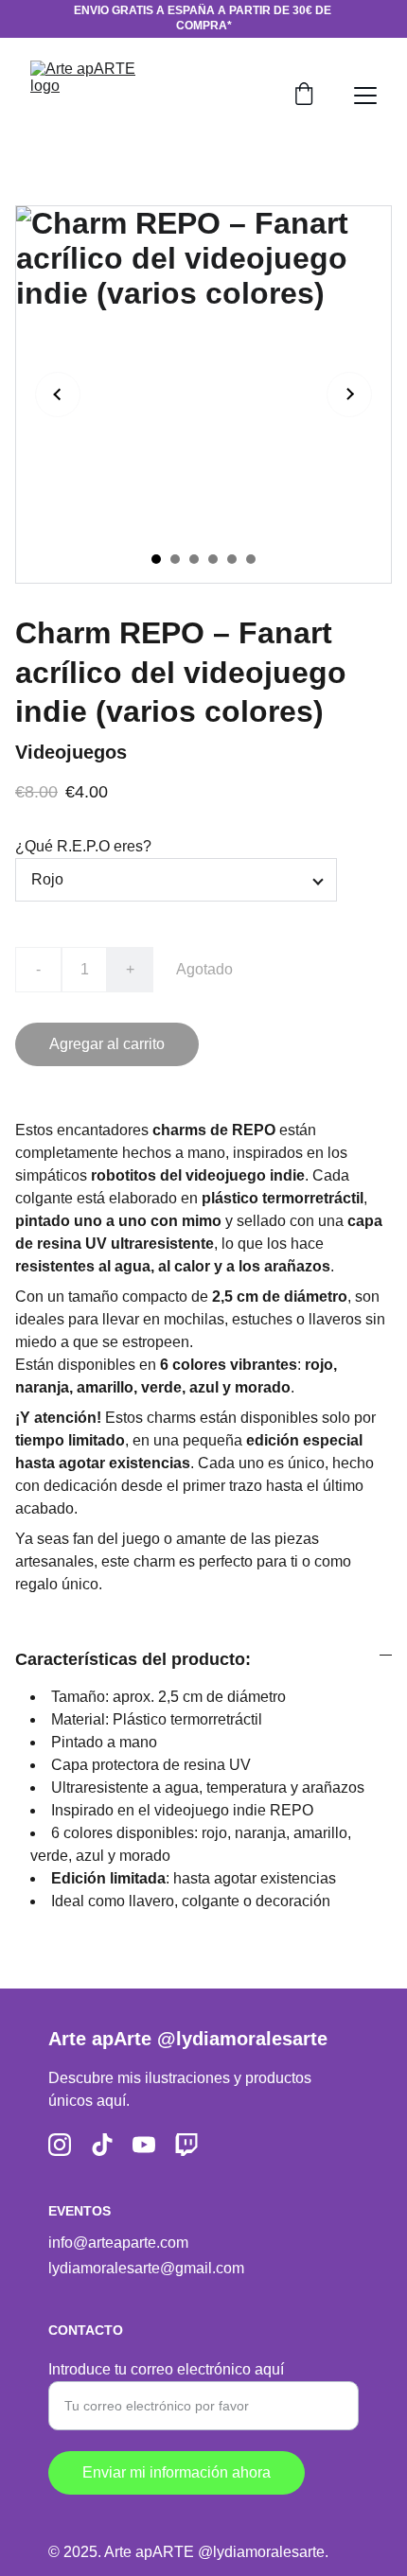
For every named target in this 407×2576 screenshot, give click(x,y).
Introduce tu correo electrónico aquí (166, 2369)
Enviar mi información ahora (177, 2472)
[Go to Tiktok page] (102, 2145)
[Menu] (365, 96)
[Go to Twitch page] (186, 2145)
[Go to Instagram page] (60, 2145)
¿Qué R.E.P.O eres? (83, 846)
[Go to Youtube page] (144, 2145)
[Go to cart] (304, 96)
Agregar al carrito (107, 1044)
